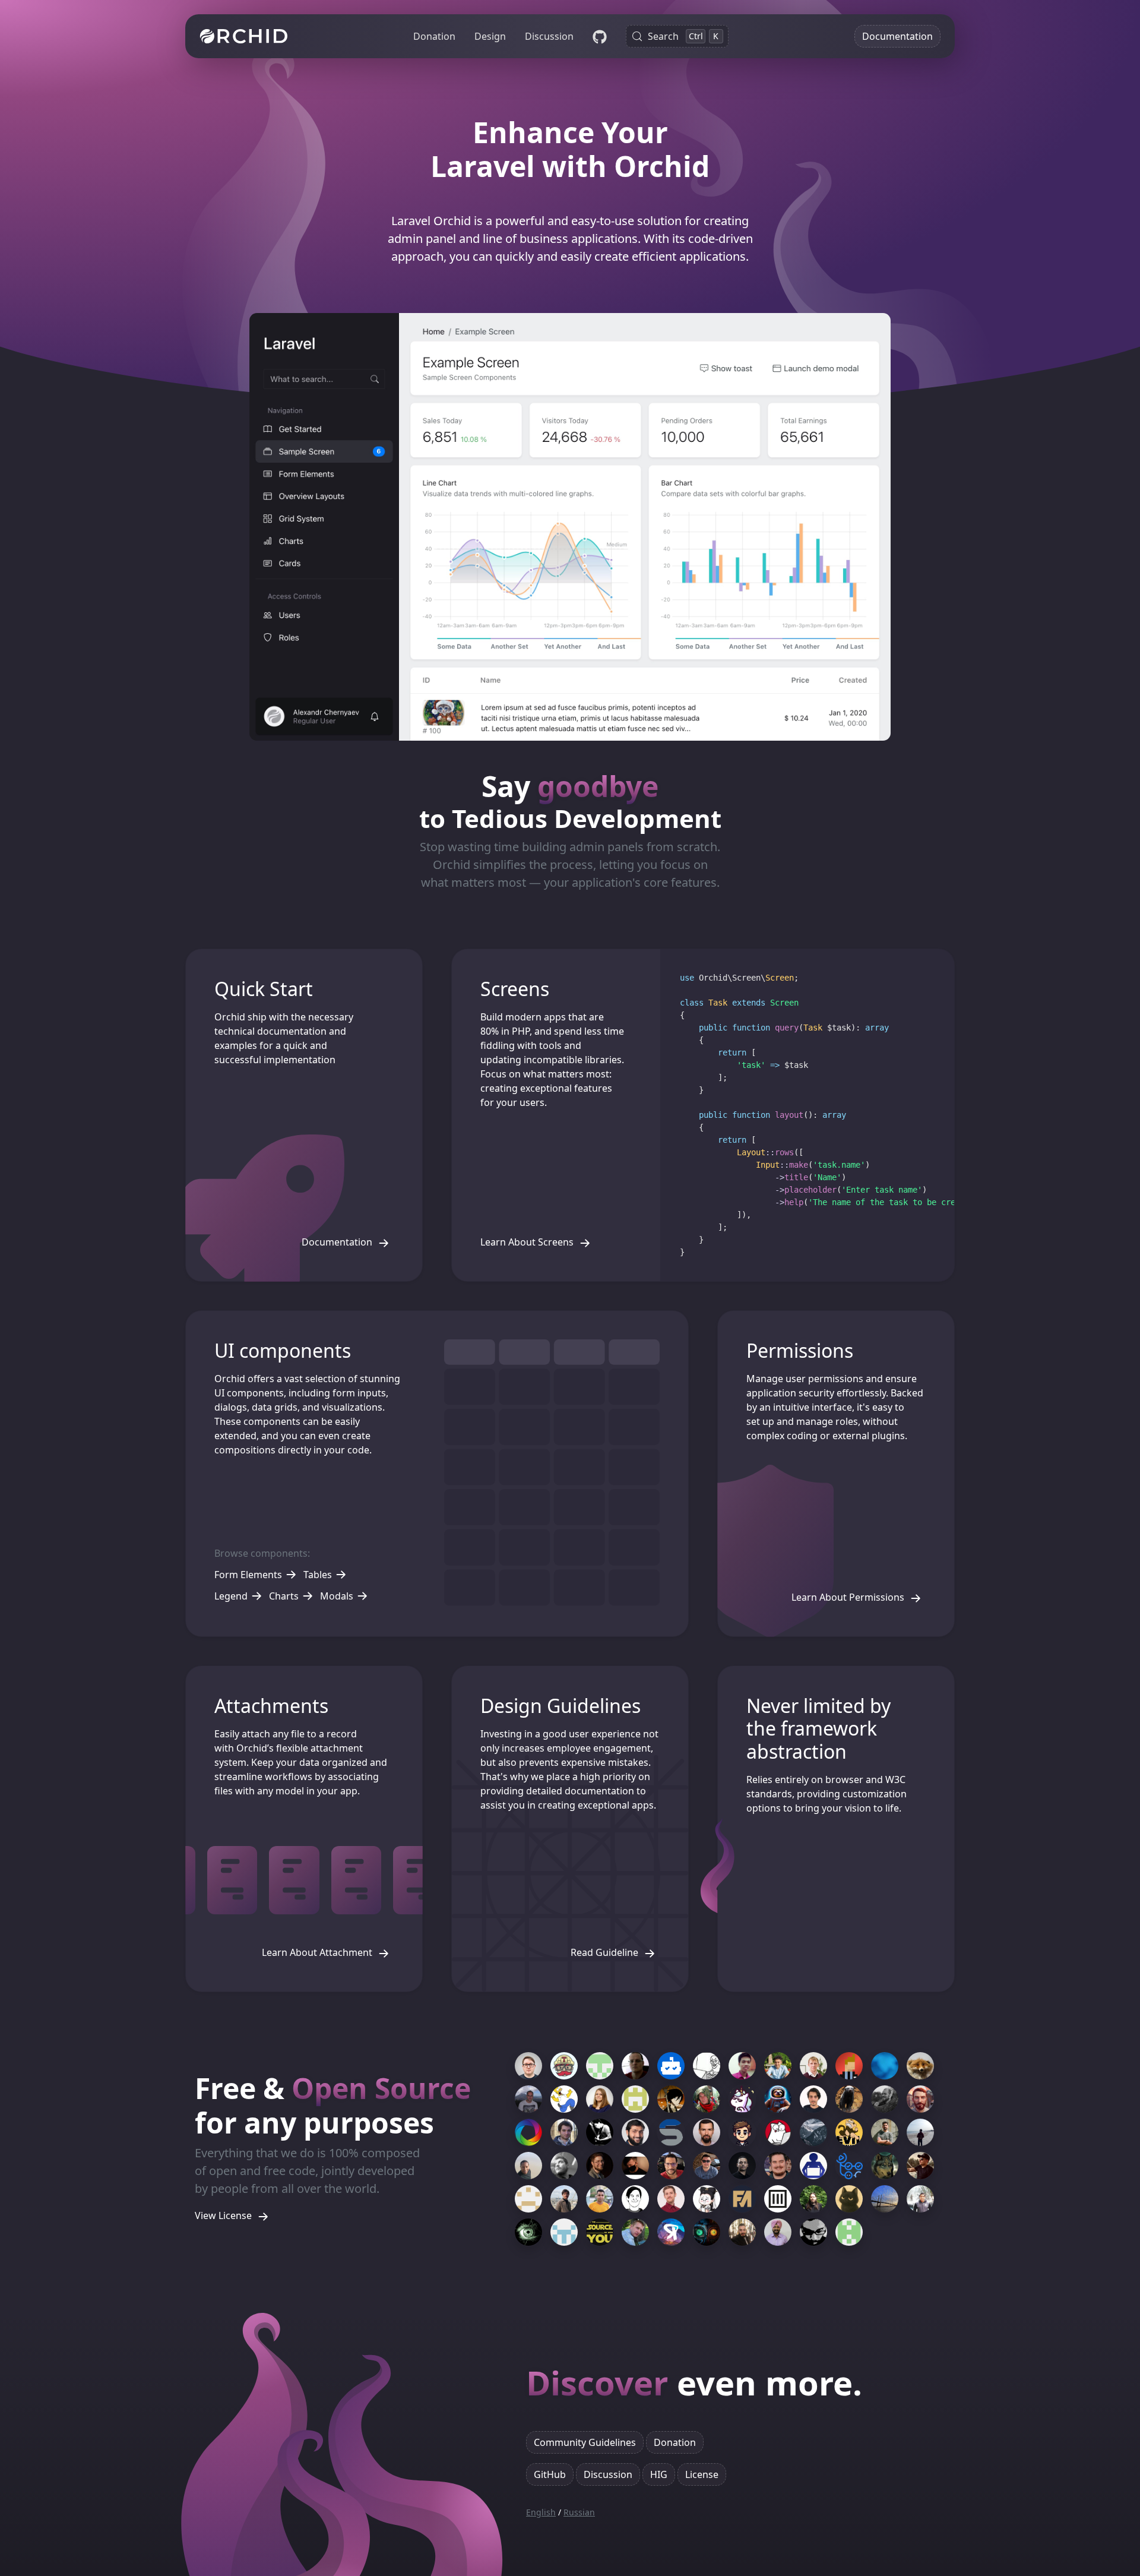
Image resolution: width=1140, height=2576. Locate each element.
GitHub (550, 2474)
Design (490, 36)
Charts (284, 1596)
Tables (318, 1575)
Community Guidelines (585, 2442)
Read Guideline (606, 1952)
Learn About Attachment (318, 1952)
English (541, 2512)
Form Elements (248, 1575)
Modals (337, 1596)
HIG (659, 2474)
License (702, 2474)
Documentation (897, 36)
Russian (579, 2512)
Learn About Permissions (849, 1597)
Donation (434, 36)
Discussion (549, 36)
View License (224, 2216)
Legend (231, 1596)
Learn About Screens (528, 1242)
